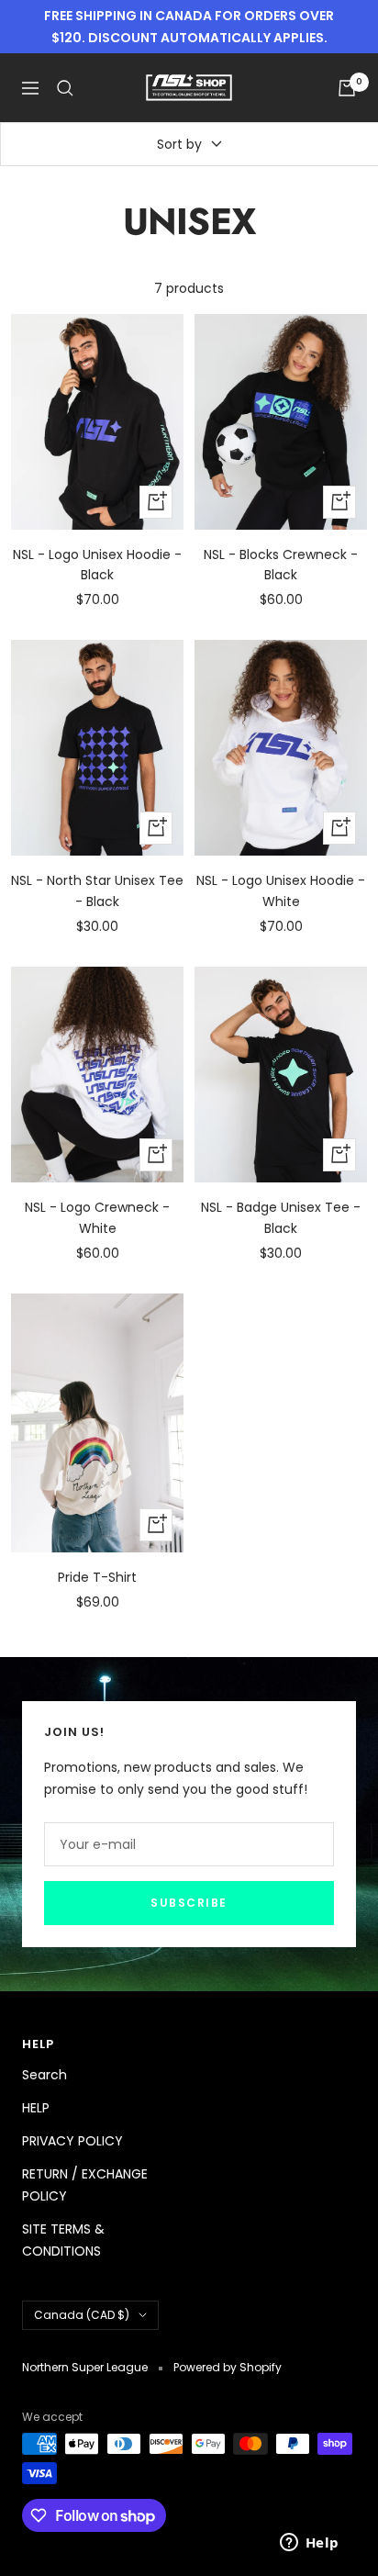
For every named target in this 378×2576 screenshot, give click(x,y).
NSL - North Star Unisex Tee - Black (97, 890)
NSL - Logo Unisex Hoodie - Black (97, 565)
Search (44, 2075)
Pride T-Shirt (97, 1577)
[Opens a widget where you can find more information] (309, 2544)
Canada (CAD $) (82, 2315)
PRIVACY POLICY (72, 2141)
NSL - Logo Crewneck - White (97, 1217)
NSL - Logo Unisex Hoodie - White (281, 890)
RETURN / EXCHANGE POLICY (85, 2185)
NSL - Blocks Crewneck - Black (281, 565)
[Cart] (347, 88)
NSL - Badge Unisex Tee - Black (281, 1217)
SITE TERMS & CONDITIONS (63, 2240)
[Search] (65, 88)
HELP (36, 2108)
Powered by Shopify (228, 2367)
